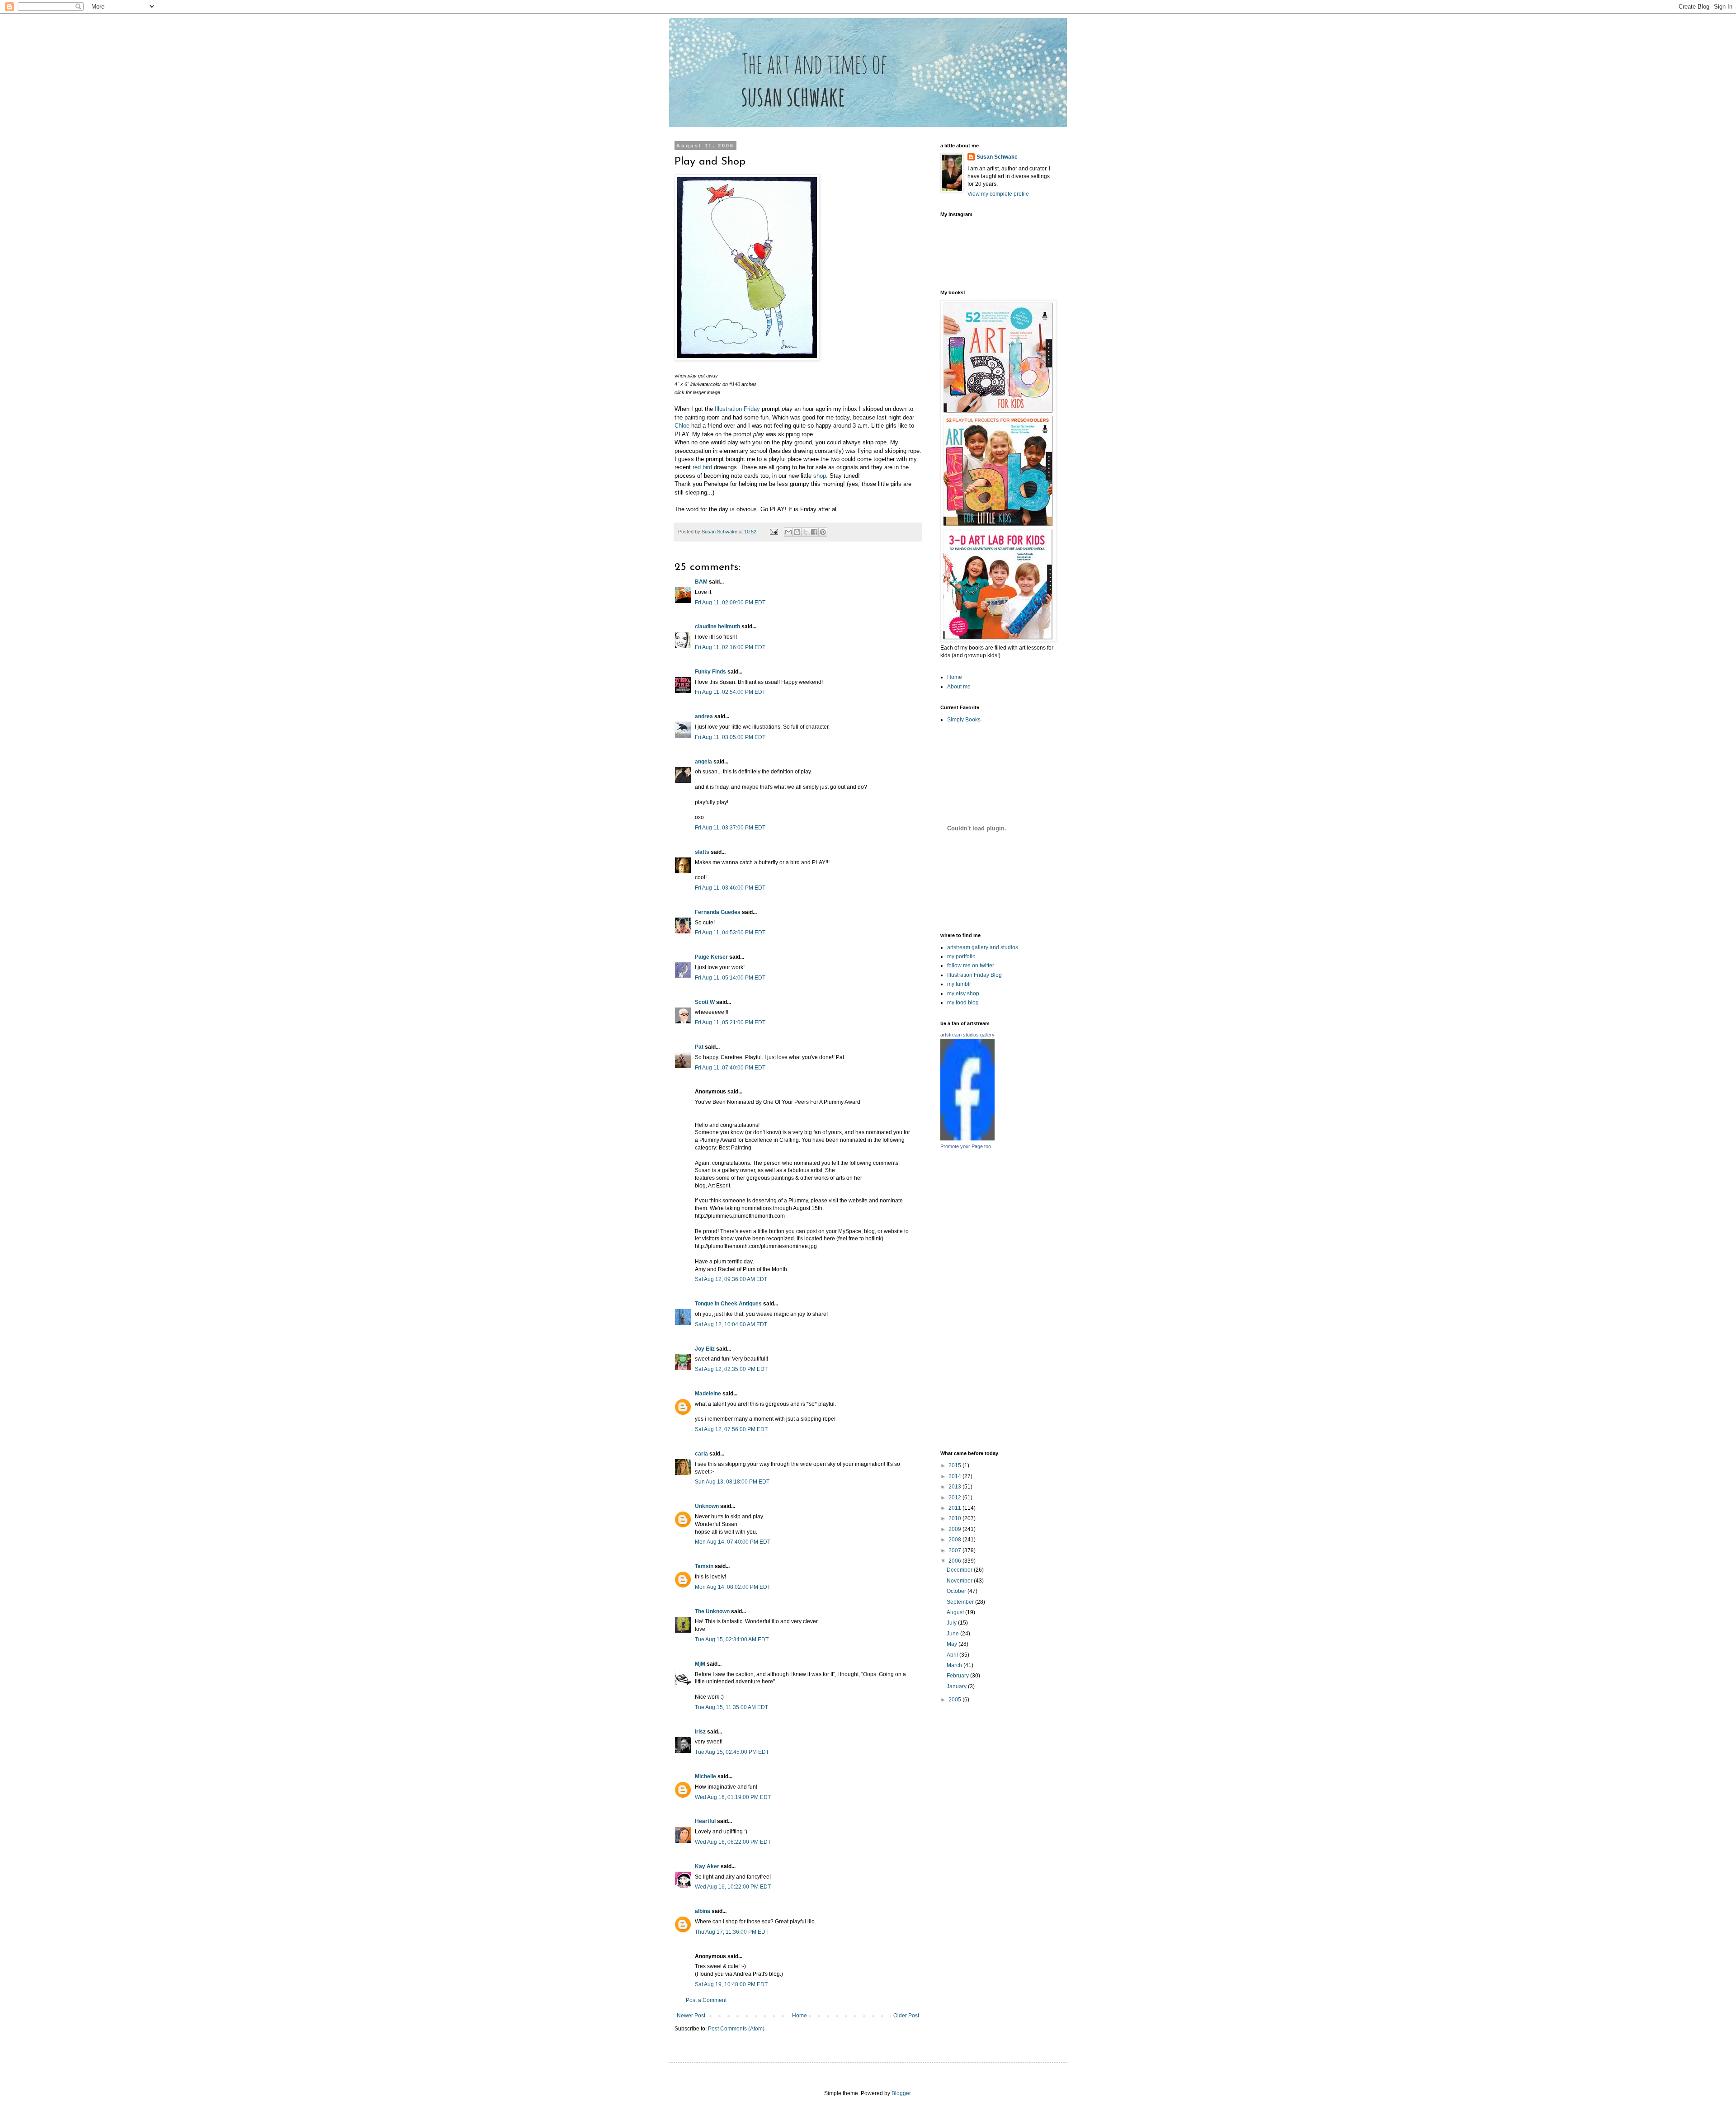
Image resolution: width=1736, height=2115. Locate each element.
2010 (955, 1518)
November (960, 1581)
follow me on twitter (971, 966)
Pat (699, 1047)
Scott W (705, 1002)
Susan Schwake (997, 157)
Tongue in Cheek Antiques (728, 1304)
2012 (955, 1498)
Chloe (682, 426)
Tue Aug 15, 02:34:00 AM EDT (732, 1639)
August (956, 1612)
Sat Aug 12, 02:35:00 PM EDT (731, 1369)
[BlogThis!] (797, 532)
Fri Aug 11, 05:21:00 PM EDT (730, 1022)
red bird (703, 467)
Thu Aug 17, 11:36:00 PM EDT (732, 1932)
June (953, 1634)
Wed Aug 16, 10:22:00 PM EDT (733, 1887)
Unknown (707, 1506)
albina (703, 1911)
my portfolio (961, 956)
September (961, 1602)
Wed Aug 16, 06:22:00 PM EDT (733, 1842)
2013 (955, 1487)
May (953, 1644)
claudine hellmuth (717, 626)
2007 (955, 1550)
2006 (955, 1561)
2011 (955, 1508)
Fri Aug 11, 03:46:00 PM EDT (730, 888)
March (955, 1665)
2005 (955, 1700)
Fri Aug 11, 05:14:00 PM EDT (730, 978)
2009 (955, 1529)
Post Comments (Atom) (736, 2029)
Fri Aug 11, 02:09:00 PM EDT (730, 603)
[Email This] (788, 532)
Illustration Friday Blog (974, 975)
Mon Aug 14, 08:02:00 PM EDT (733, 1587)
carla (701, 1454)
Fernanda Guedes (718, 912)
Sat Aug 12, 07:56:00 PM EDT (731, 1429)
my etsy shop (963, 994)
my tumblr (959, 984)
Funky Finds (710, 672)
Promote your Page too (966, 1146)
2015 (955, 1465)
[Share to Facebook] (814, 532)
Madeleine (708, 1394)
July (952, 1623)
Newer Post (691, 2016)
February (958, 1676)
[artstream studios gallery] (967, 1139)
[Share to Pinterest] (823, 532)
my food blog (963, 1003)
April (953, 1655)
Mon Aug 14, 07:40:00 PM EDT (733, 1542)
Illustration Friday (737, 409)
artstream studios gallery (967, 1035)
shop (820, 476)
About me (959, 687)
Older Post (906, 2016)
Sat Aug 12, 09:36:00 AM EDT (731, 1279)
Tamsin (704, 1566)
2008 (955, 1540)
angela (703, 762)
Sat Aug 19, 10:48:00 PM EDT (731, 1984)
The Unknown (712, 1611)
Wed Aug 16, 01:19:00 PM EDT (733, 1797)
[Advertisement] (1040, 1300)
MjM (700, 1664)
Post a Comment (706, 2000)
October (957, 1591)
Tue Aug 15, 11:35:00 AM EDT (731, 1707)
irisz (700, 1732)
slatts (702, 852)
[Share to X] (806, 532)
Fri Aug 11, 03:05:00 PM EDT (730, 737)
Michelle (705, 1776)
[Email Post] (774, 532)
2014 (955, 1476)
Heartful (705, 1821)
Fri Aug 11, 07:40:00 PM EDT (730, 1068)
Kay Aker (707, 1866)
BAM (701, 582)
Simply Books (964, 720)
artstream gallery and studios (983, 947)
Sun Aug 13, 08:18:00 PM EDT (732, 1482)
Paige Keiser (711, 957)
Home (800, 2016)
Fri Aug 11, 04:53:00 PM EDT (730, 933)
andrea (704, 716)
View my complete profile (998, 194)
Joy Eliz (705, 1349)
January (957, 1686)
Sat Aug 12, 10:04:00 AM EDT (731, 1324)
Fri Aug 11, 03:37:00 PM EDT (730, 828)
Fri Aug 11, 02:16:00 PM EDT (730, 647)
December (960, 1570)
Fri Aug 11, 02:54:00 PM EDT (730, 692)
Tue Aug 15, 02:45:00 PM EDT (732, 1752)
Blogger (901, 2093)
